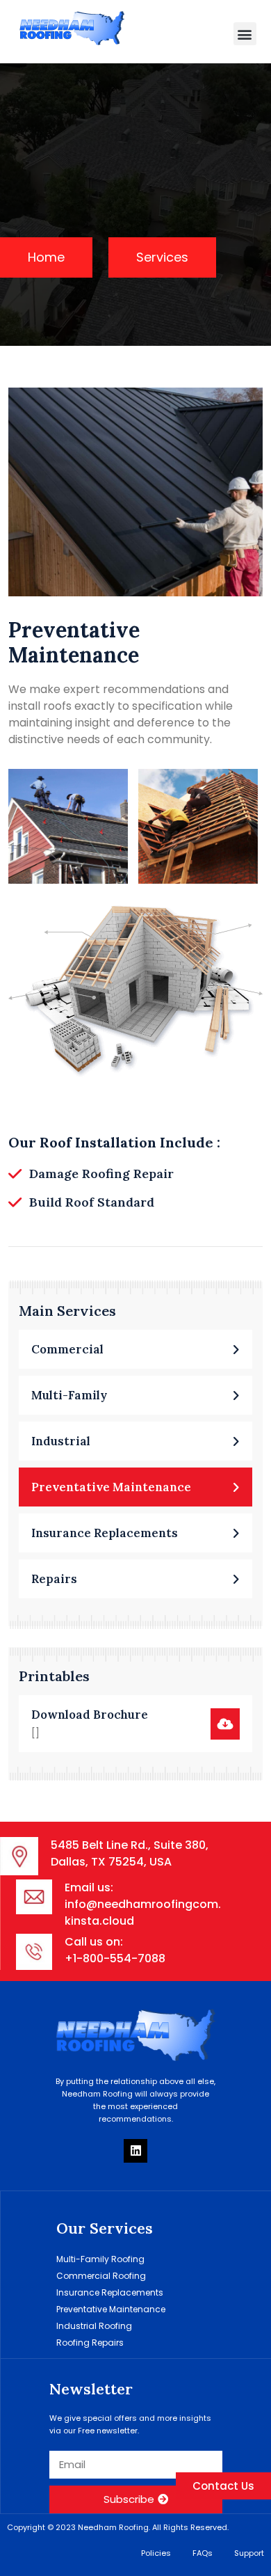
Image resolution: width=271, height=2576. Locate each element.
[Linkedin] (135, 2151)
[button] (245, 34)
